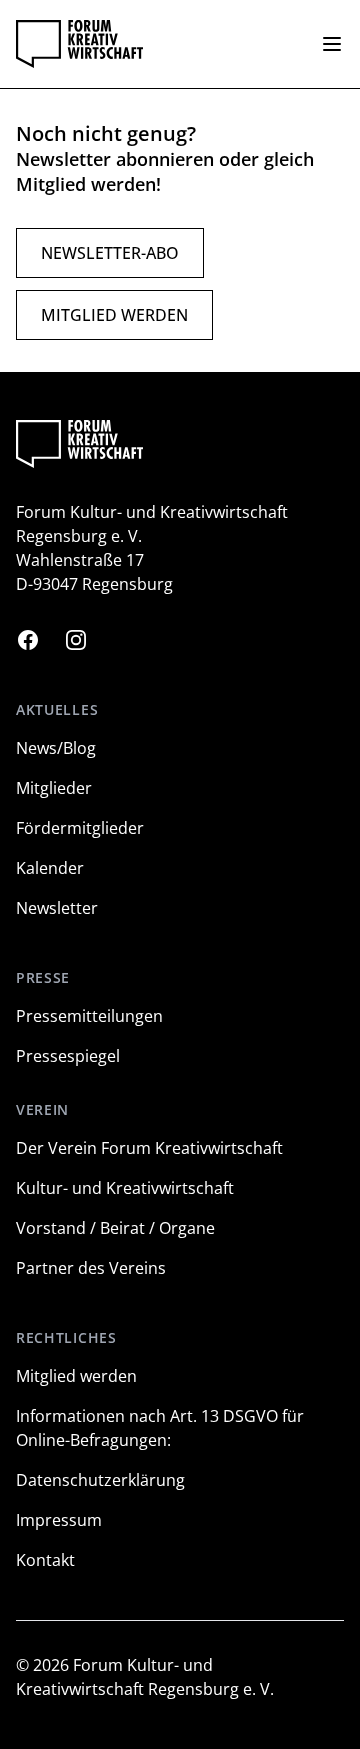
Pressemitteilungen (89, 1016)
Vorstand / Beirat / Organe (115, 1228)
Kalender (50, 868)
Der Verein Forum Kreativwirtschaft (149, 1148)
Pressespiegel (68, 1056)
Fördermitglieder (80, 828)
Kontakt (45, 1560)
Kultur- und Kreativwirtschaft (125, 1188)
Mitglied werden (114, 315)
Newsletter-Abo (110, 253)
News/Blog (56, 748)
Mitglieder (54, 788)
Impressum (59, 1520)
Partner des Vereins (91, 1268)
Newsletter (57, 908)
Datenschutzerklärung (100, 1480)
